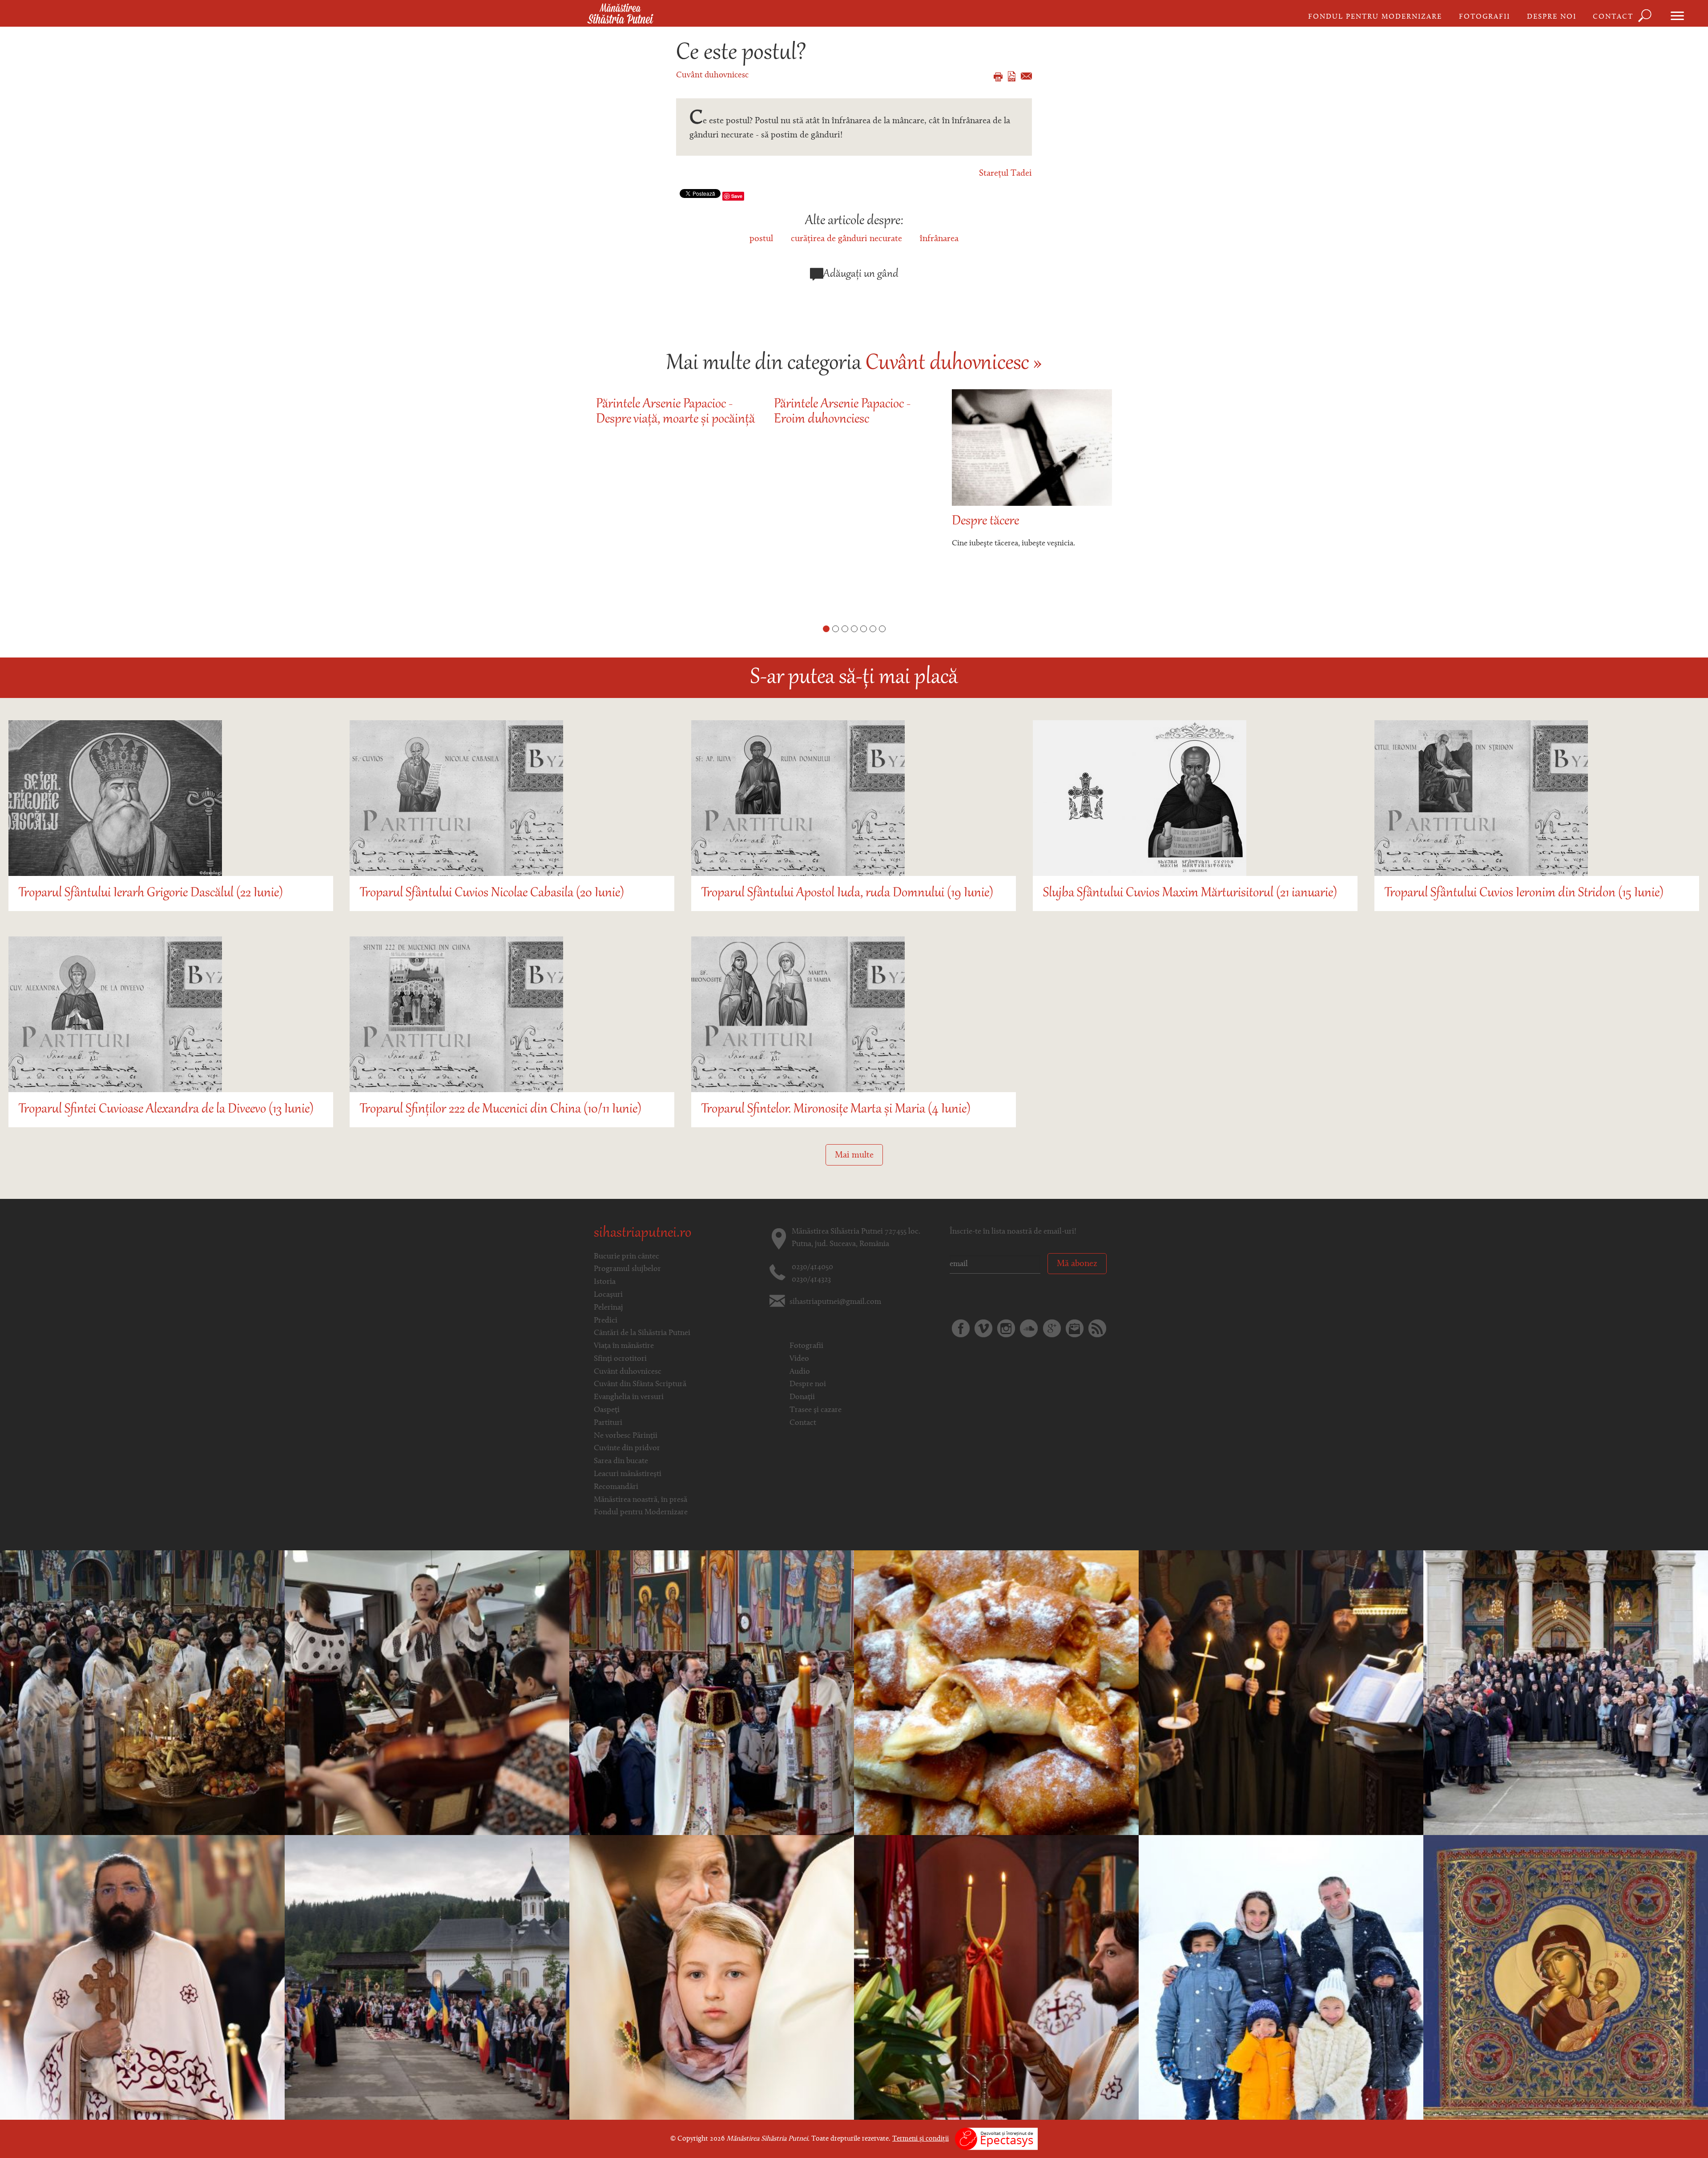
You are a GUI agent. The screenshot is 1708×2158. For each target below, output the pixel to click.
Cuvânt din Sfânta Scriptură (640, 1384)
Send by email (1026, 76)
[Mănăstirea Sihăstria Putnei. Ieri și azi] (142, 1693)
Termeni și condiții (920, 2139)
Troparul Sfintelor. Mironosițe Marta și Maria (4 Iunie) (836, 1110)
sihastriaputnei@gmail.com (835, 1302)
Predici (606, 1321)
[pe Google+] (1052, 1328)
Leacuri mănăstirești (628, 1474)
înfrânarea (939, 239)
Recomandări (616, 1487)
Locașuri (608, 1295)
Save (737, 196)
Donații (802, 1397)
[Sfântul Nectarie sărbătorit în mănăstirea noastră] (996, 1977)
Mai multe (854, 1155)
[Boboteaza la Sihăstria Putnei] (1281, 1977)
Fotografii (1484, 17)
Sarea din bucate (621, 1461)
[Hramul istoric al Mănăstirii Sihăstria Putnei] (712, 1693)
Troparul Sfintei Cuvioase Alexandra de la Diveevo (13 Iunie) (166, 1110)
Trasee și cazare (816, 1410)
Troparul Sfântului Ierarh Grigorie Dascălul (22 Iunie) (151, 893)
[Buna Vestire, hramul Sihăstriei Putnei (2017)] (712, 1977)
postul (761, 239)
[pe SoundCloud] (1029, 1328)
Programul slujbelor (627, 1269)
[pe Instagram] (1006, 1328)
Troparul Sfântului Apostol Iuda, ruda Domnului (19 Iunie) (847, 893)
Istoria (605, 1282)
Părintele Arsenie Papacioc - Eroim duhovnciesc (664, 412)
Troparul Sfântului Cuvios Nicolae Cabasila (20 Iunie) (492, 893)
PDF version (1012, 76)
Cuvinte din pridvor (627, 1448)
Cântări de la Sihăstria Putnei (642, 1333)
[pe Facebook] (961, 1328)
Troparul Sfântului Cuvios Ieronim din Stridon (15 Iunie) (1524, 893)
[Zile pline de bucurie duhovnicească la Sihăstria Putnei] (427, 1977)
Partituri (608, 1423)
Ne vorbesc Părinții (626, 1436)
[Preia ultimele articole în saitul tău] (1097, 1328)
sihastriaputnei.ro (643, 1234)
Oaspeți (607, 1410)
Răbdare (973, 522)
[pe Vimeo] (983, 1328)
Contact (1613, 17)
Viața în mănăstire (624, 1346)
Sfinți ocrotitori (620, 1359)
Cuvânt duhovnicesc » (954, 364)
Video (799, 1359)
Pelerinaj (608, 1308)
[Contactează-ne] (1075, 1328)
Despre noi (1552, 17)
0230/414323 (811, 1280)
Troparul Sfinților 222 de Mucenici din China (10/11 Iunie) (501, 1110)
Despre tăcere (808, 522)
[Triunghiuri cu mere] (996, 1693)
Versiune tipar (998, 77)
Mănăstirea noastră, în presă (640, 1500)
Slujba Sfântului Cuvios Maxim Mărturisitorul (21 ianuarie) (1190, 893)
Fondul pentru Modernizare (1375, 17)
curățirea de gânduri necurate (846, 239)
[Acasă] (620, 14)
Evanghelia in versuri (629, 1397)
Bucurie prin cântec (626, 1257)
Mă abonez (1077, 1264)
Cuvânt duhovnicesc (712, 75)
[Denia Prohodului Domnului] (1281, 1693)
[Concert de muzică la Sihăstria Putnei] (427, 1693)
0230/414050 (812, 1267)
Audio (800, 1372)
